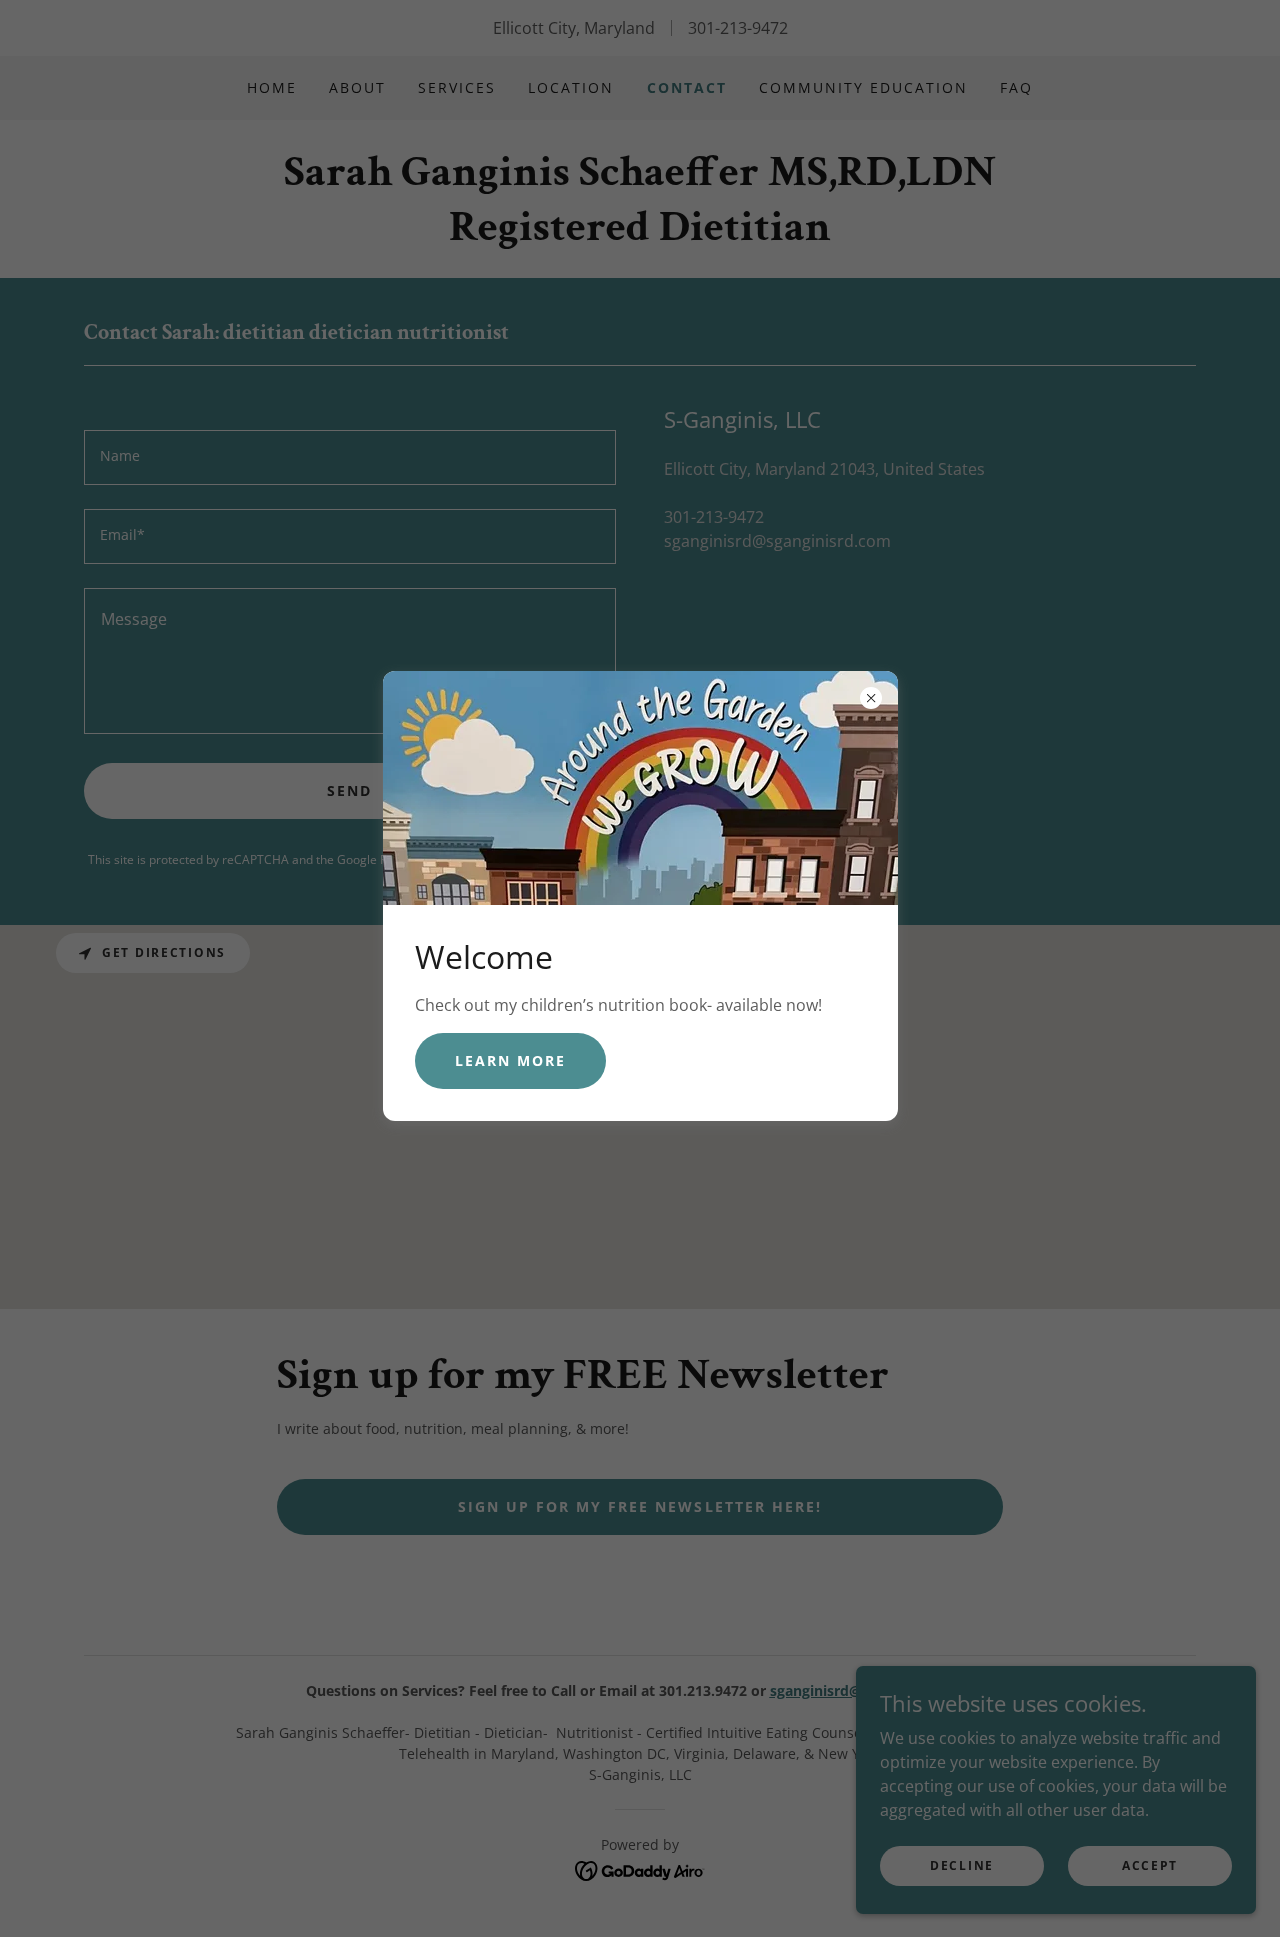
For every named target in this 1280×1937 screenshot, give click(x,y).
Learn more (510, 1060)
